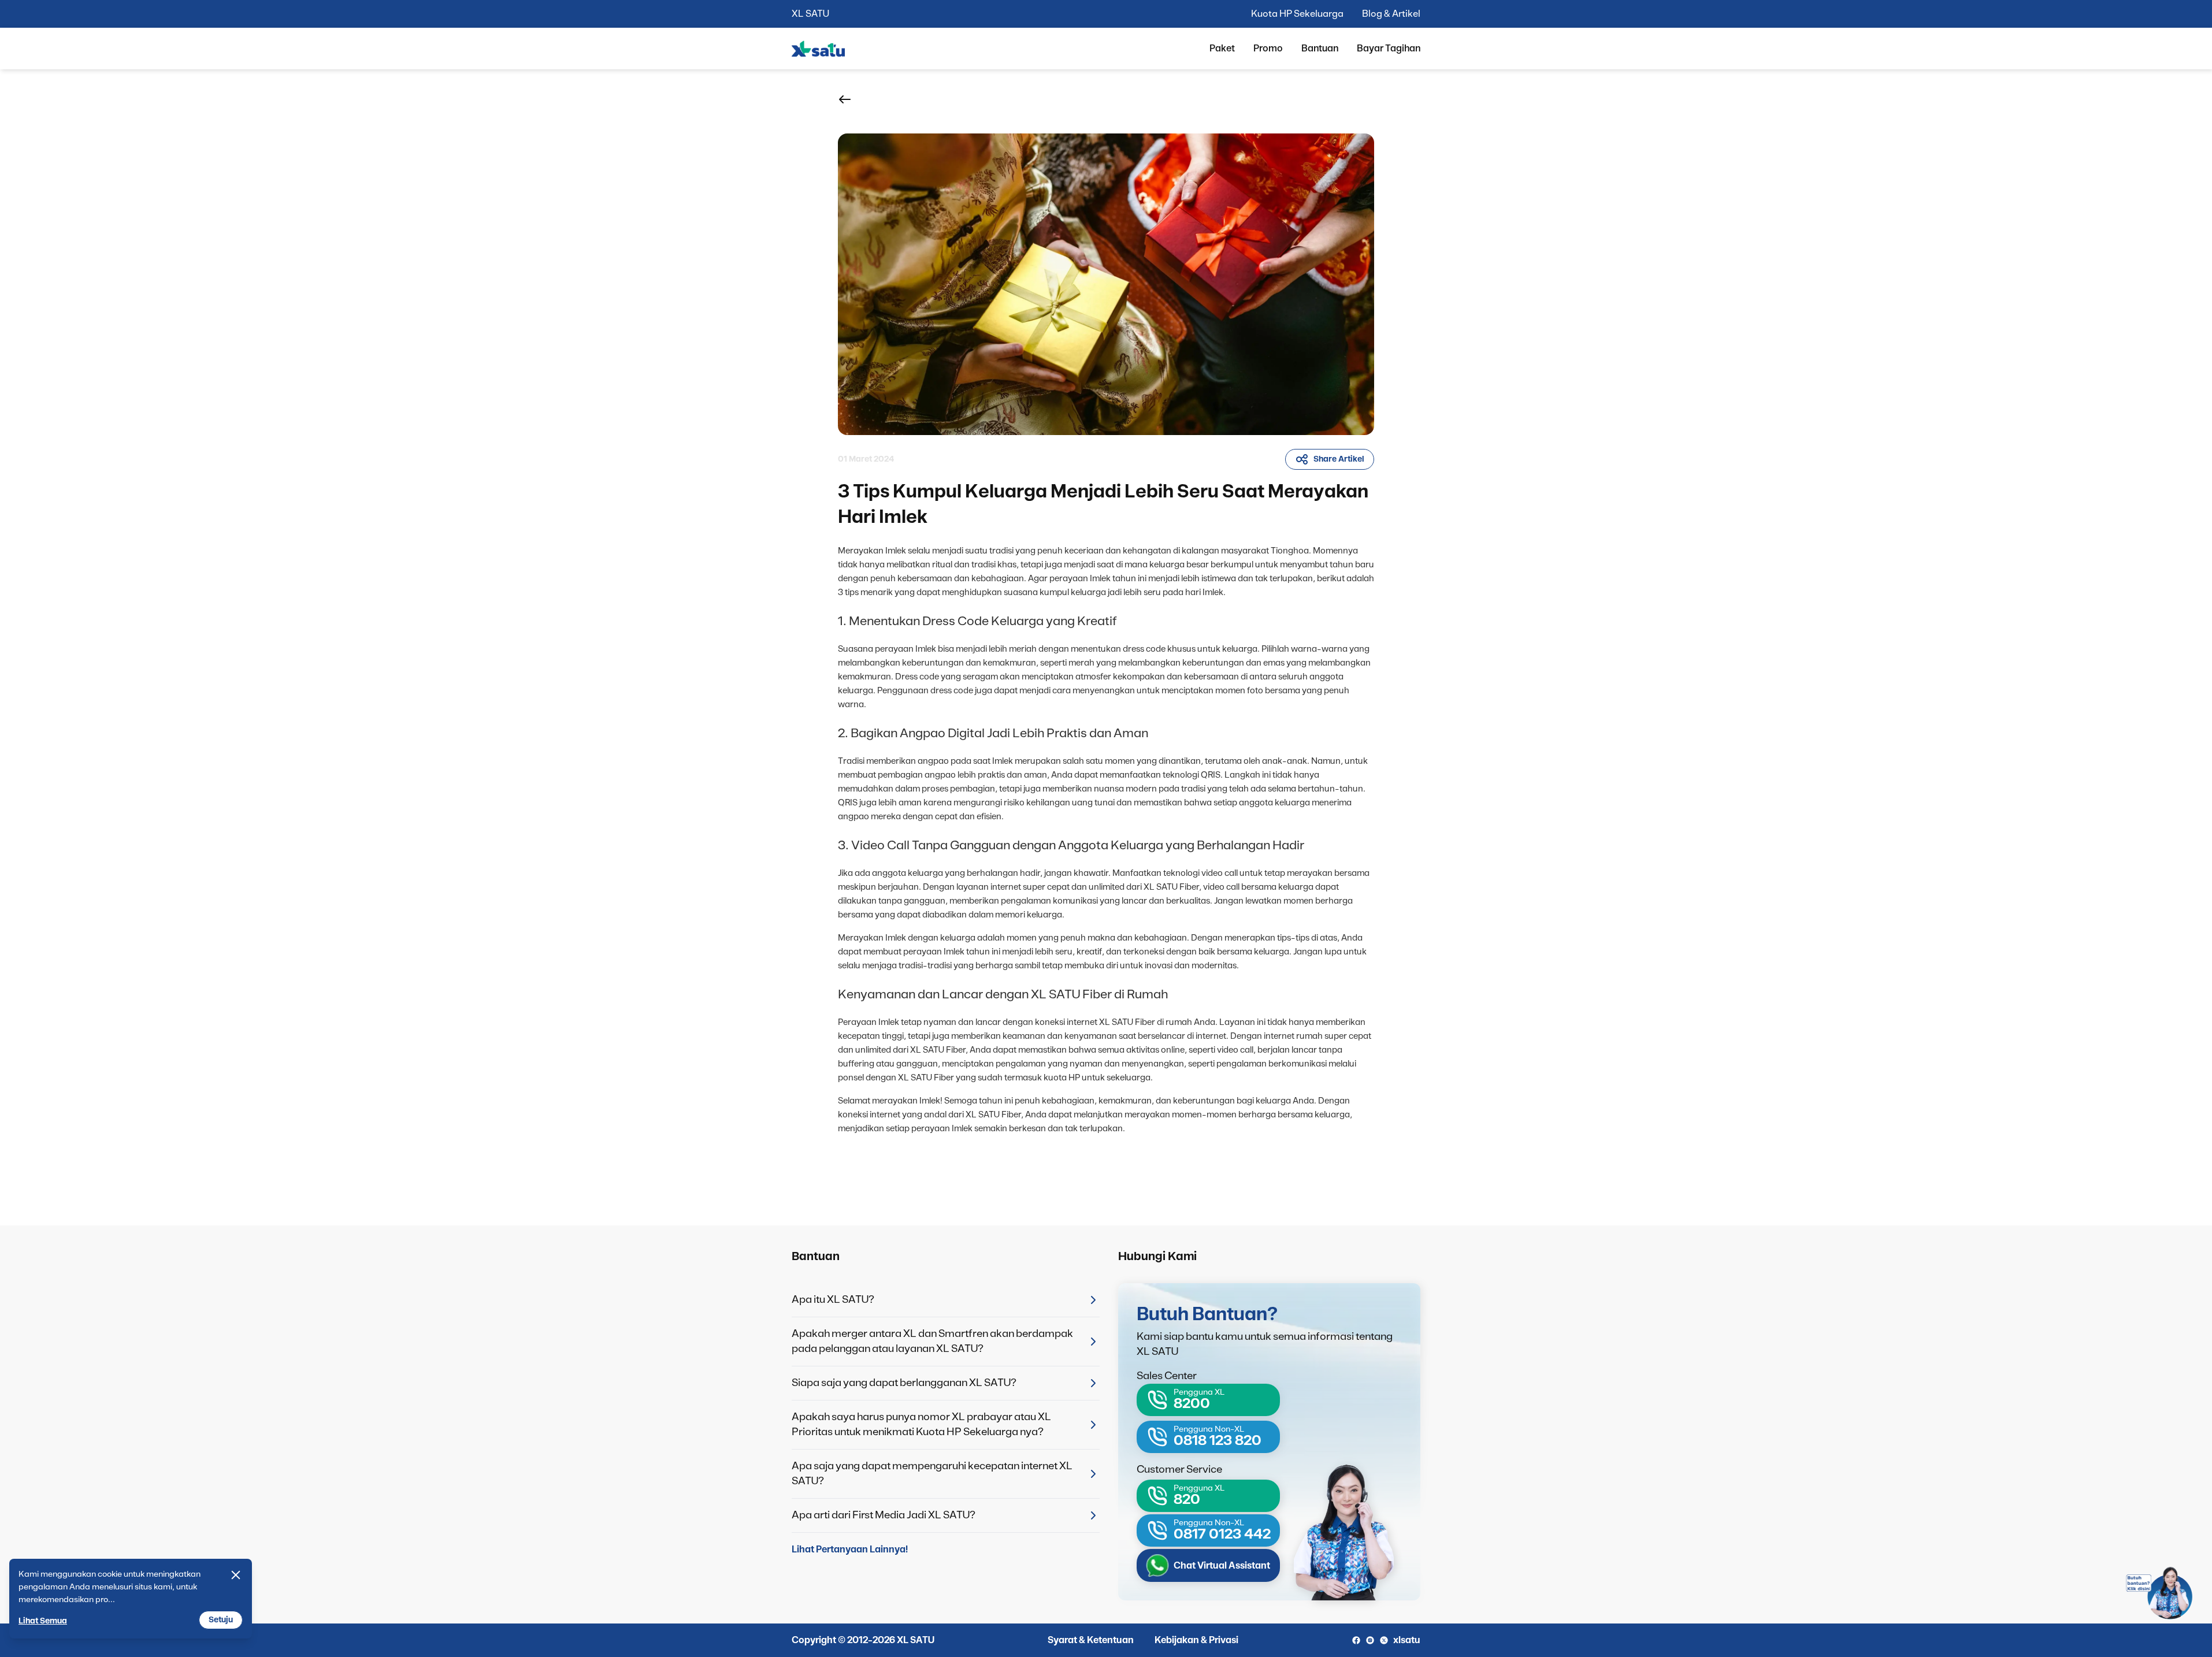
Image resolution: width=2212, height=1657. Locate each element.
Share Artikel (1339, 459)
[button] (845, 99)
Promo (1268, 49)
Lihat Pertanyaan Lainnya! (850, 1550)
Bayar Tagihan (1389, 49)
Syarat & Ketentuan (1091, 1640)
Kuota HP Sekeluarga (1297, 14)
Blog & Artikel (1391, 14)
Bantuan (1320, 49)
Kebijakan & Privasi (1196, 1640)
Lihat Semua (43, 1621)
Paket (1222, 49)
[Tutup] (236, 1575)
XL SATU (810, 14)
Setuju (221, 1620)
